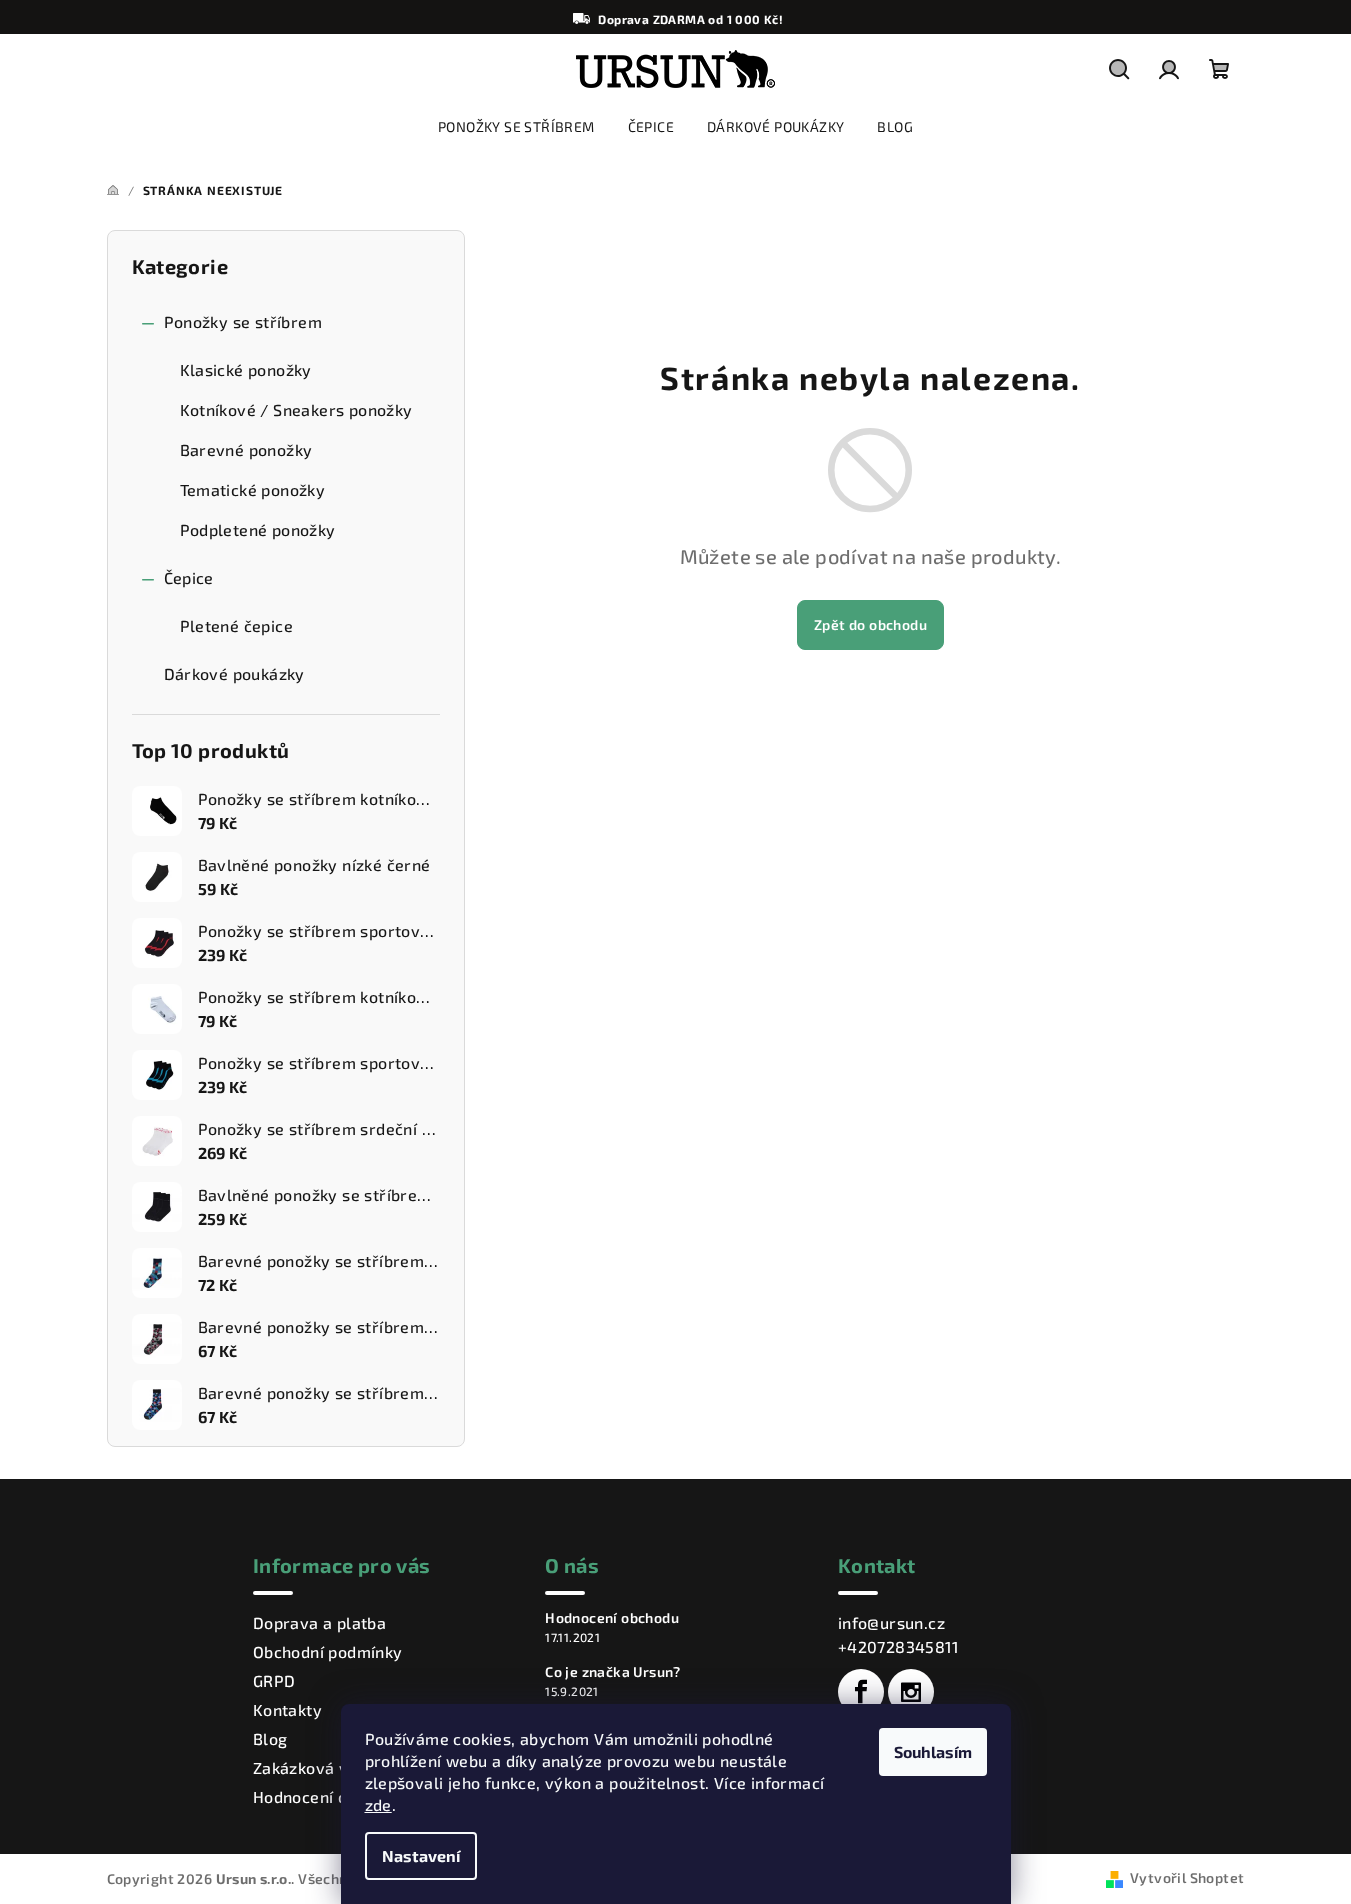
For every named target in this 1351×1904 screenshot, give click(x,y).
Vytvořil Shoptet (1187, 1877)
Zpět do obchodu (870, 624)
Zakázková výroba (323, 1767)
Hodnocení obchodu (328, 1796)
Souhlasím (933, 1751)
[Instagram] (911, 1692)
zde (378, 1804)
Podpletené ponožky (258, 529)
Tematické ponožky (253, 489)
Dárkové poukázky (234, 673)
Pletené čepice (237, 625)
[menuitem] (516, 127)
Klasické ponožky (246, 369)
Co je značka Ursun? (613, 1672)
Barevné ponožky (246, 449)
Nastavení (421, 1855)
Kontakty (287, 1709)
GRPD (274, 1680)
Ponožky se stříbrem (243, 321)
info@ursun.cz (891, 1622)
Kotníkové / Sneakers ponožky (296, 409)
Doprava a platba (319, 1622)
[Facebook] (861, 1692)
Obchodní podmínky (328, 1651)
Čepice (189, 577)
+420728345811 (898, 1646)
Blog (270, 1738)
